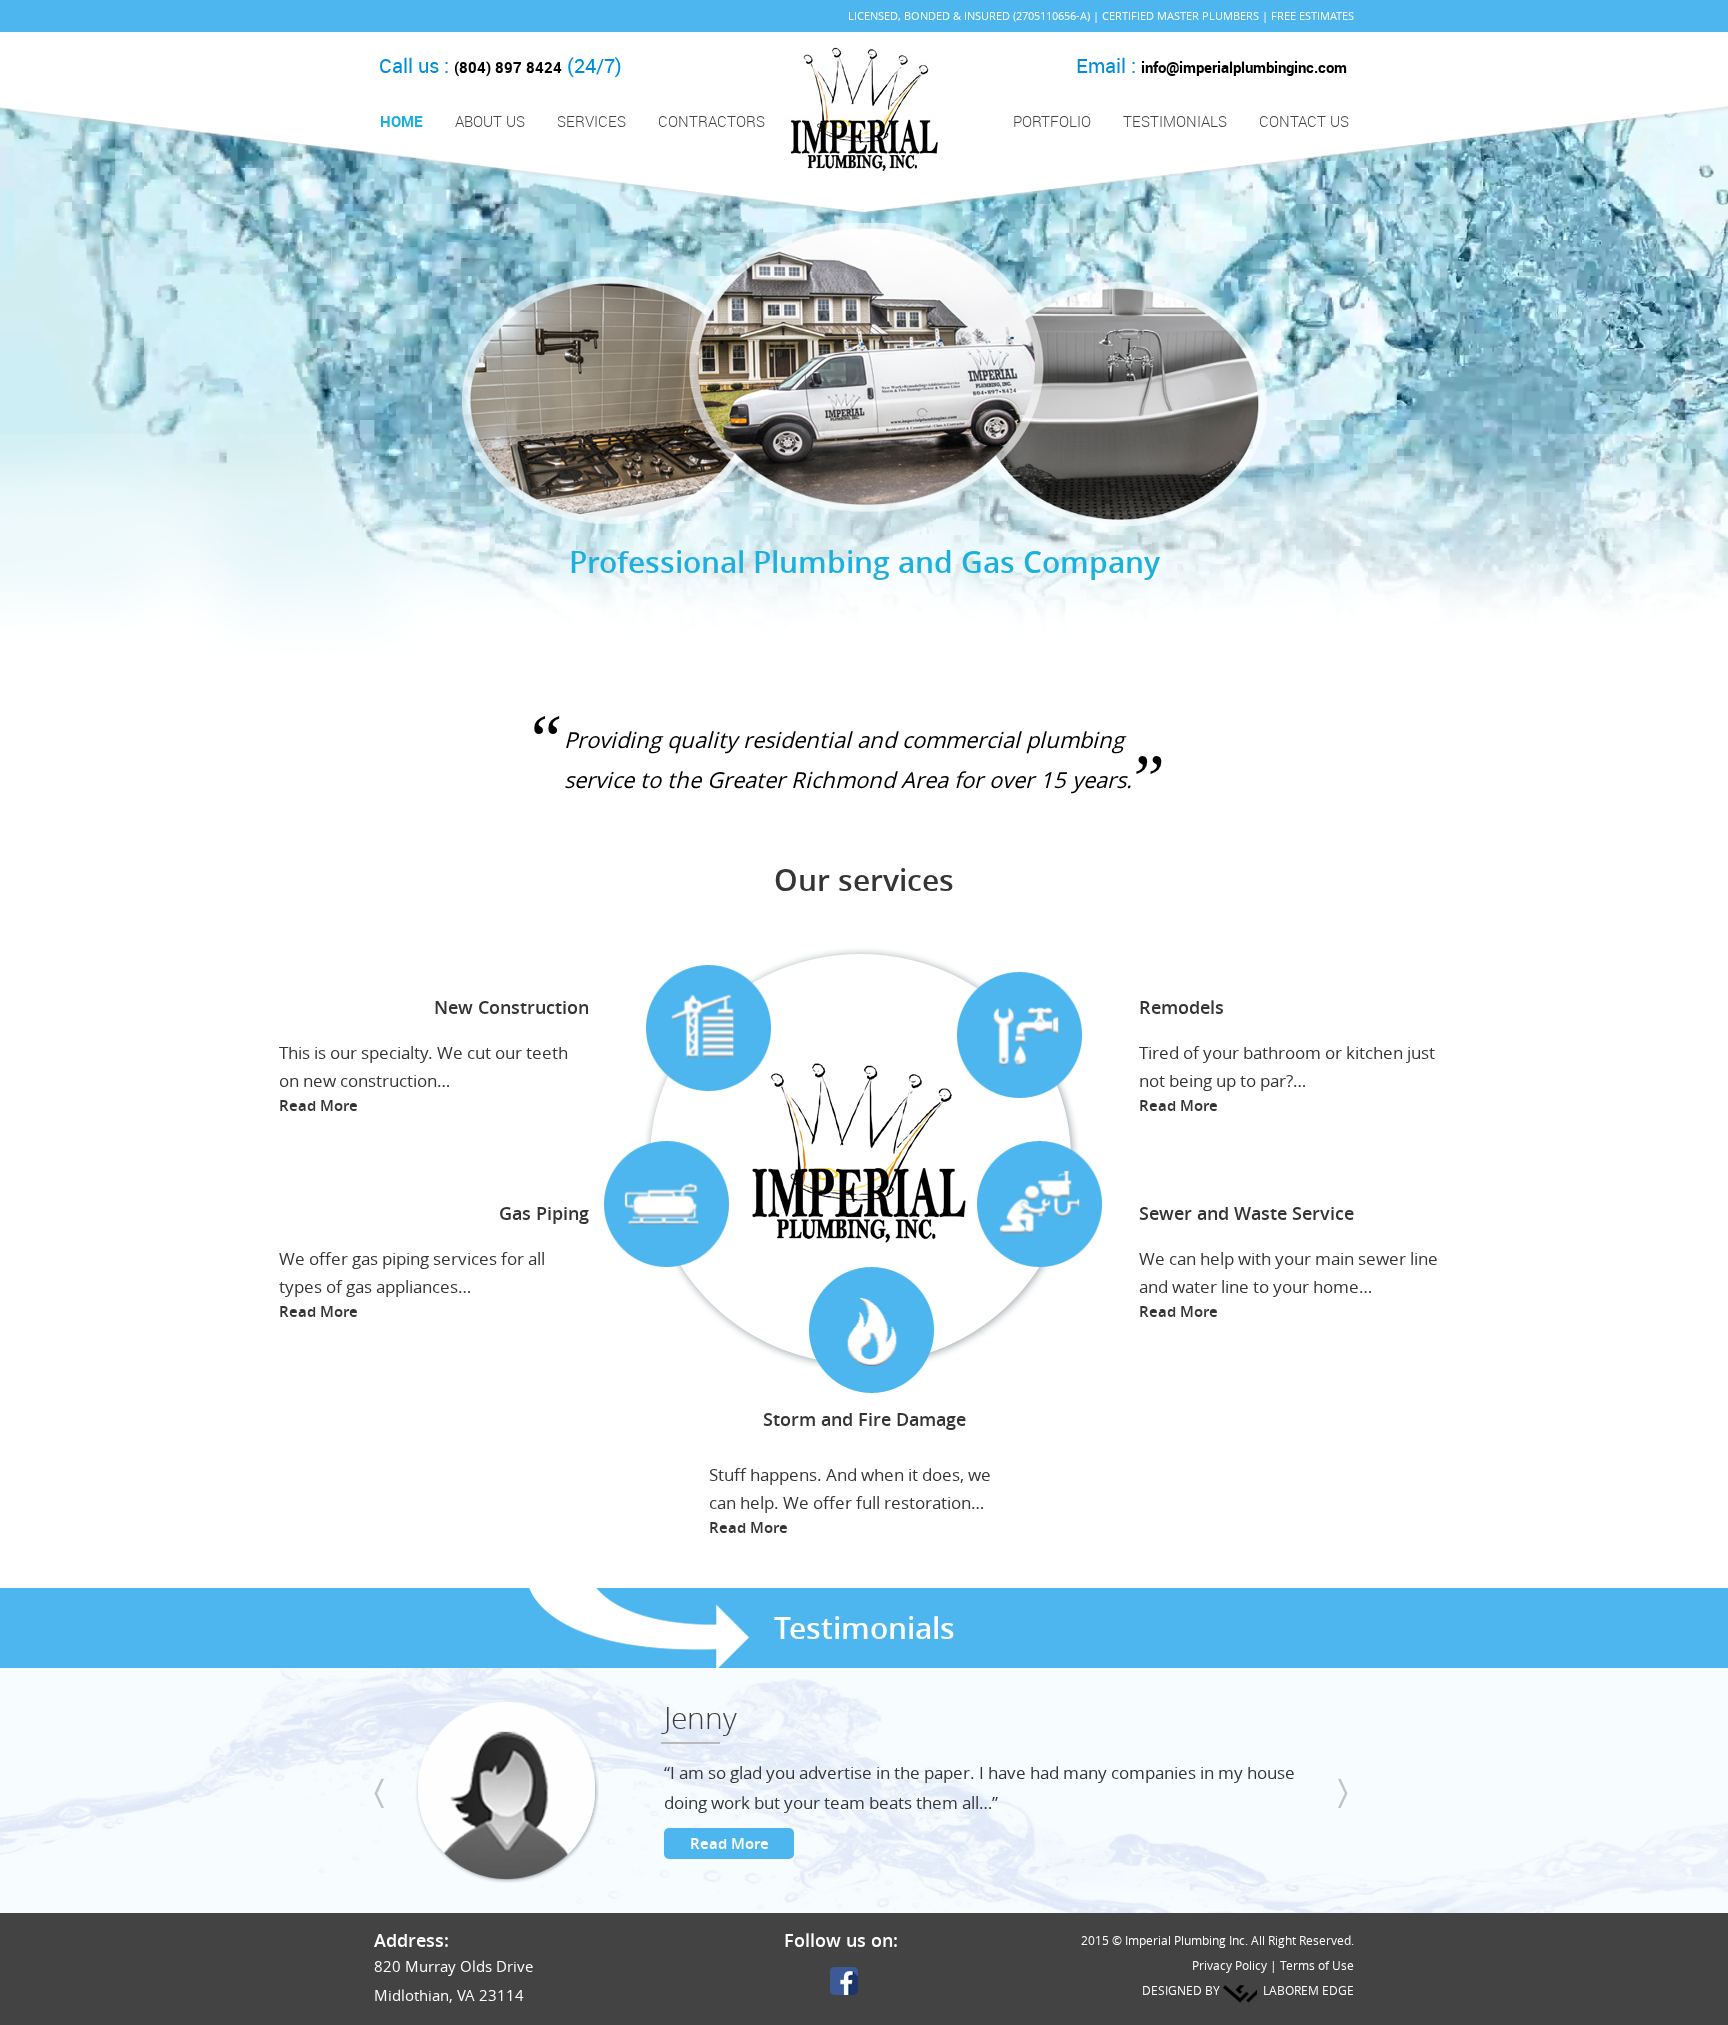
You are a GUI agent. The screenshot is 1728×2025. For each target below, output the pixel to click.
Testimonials (1175, 121)
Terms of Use (1317, 1965)
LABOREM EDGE (1308, 1990)
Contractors (711, 121)
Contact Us (1304, 121)
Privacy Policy (1229, 1965)
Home (401, 121)
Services (588, 121)
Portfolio (1052, 121)
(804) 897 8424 (508, 67)
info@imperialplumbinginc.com (1244, 67)
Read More (318, 1105)
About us (490, 121)
